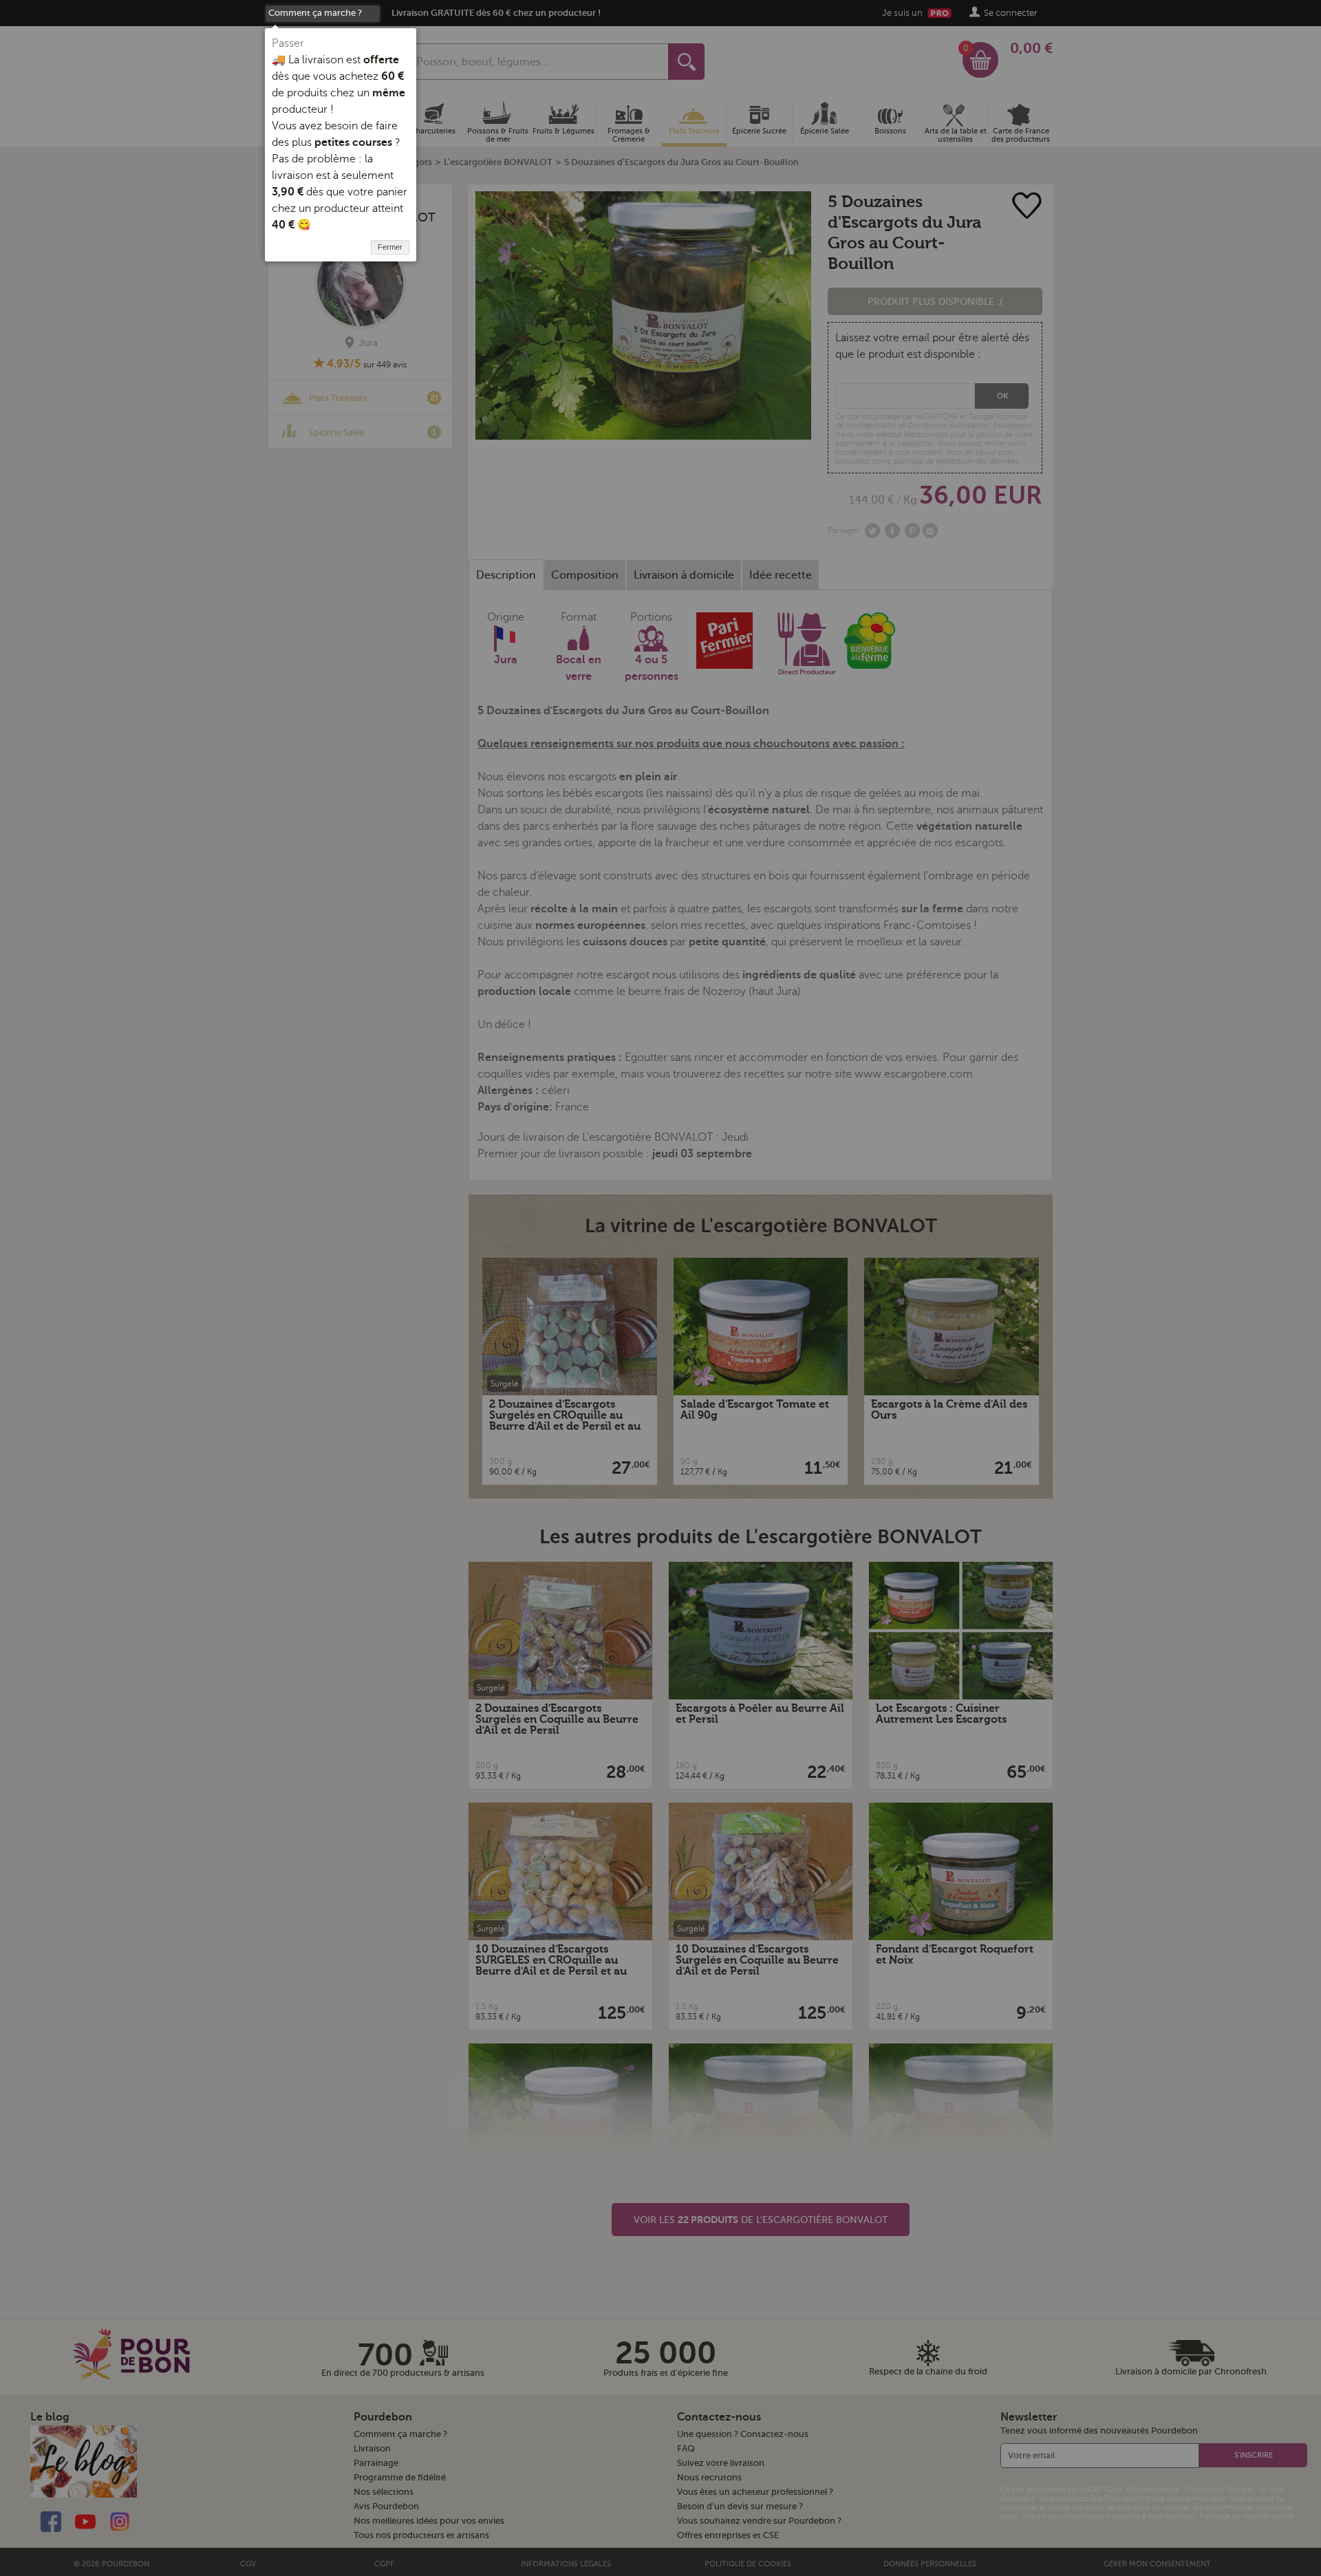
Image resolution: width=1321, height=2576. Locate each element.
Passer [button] (288, 43)
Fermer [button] (390, 247)
